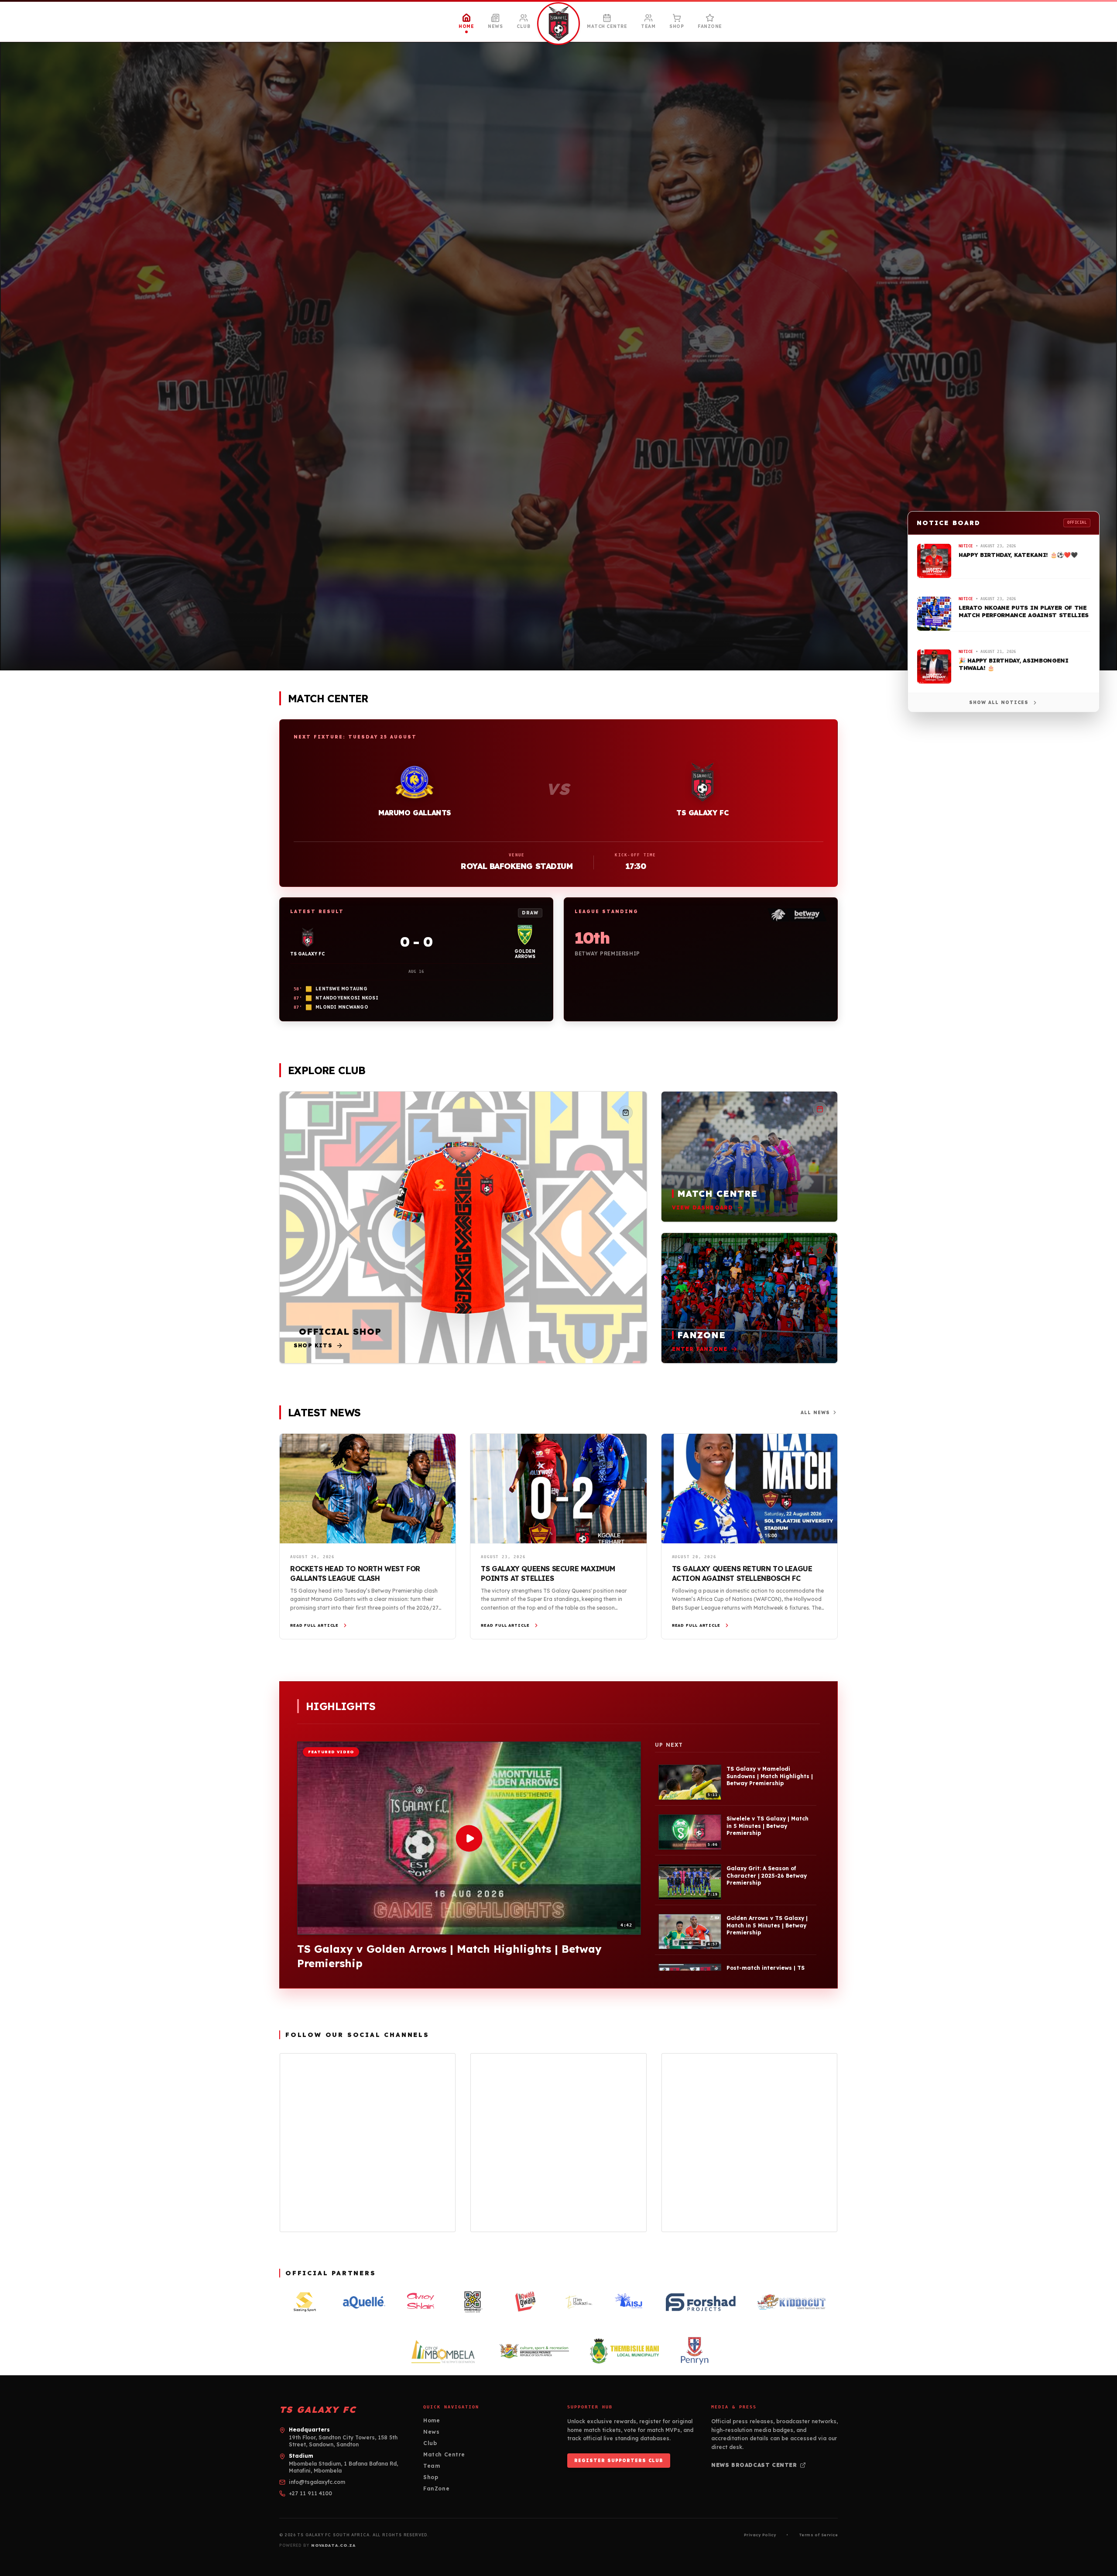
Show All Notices (999, 702)
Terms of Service (818, 2535)
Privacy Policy (760, 2535)
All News (815, 1413)
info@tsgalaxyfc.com (317, 2482)
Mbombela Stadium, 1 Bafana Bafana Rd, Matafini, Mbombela (343, 2467)
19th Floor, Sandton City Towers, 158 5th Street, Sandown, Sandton (343, 2441)
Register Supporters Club (619, 2461)
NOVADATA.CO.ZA (333, 2545)
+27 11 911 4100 (310, 2493)
